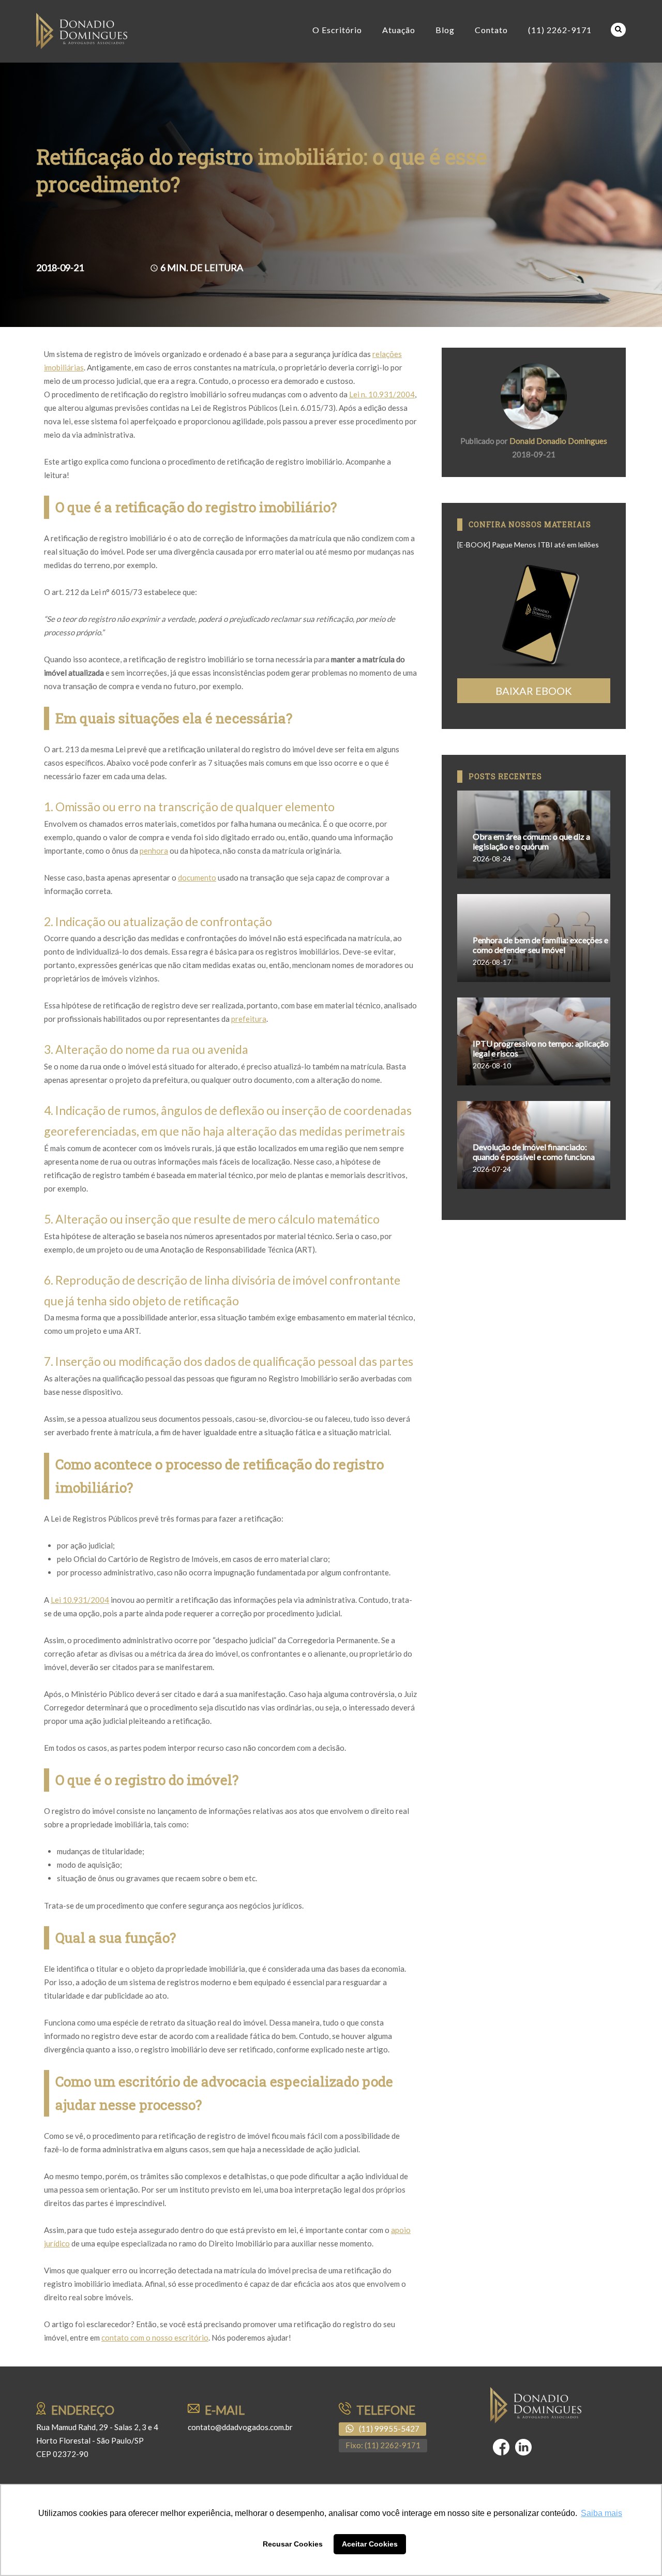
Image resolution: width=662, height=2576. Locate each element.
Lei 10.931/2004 (80, 1600)
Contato (491, 30)
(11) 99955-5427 (389, 2429)
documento (197, 877)
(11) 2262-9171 (560, 30)
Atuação (399, 30)
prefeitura (249, 1019)
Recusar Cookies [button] (293, 2544)
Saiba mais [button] (601, 2513)
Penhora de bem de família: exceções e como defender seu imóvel (540, 945)
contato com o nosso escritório (155, 2337)
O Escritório (337, 30)
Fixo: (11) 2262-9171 (383, 2445)
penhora (154, 851)
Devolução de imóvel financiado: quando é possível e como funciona (534, 1152)
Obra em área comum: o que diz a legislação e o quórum (531, 841)
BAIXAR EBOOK (534, 691)
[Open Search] (618, 30)
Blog (445, 30)
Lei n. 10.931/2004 (382, 394)
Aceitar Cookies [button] (370, 2544)
